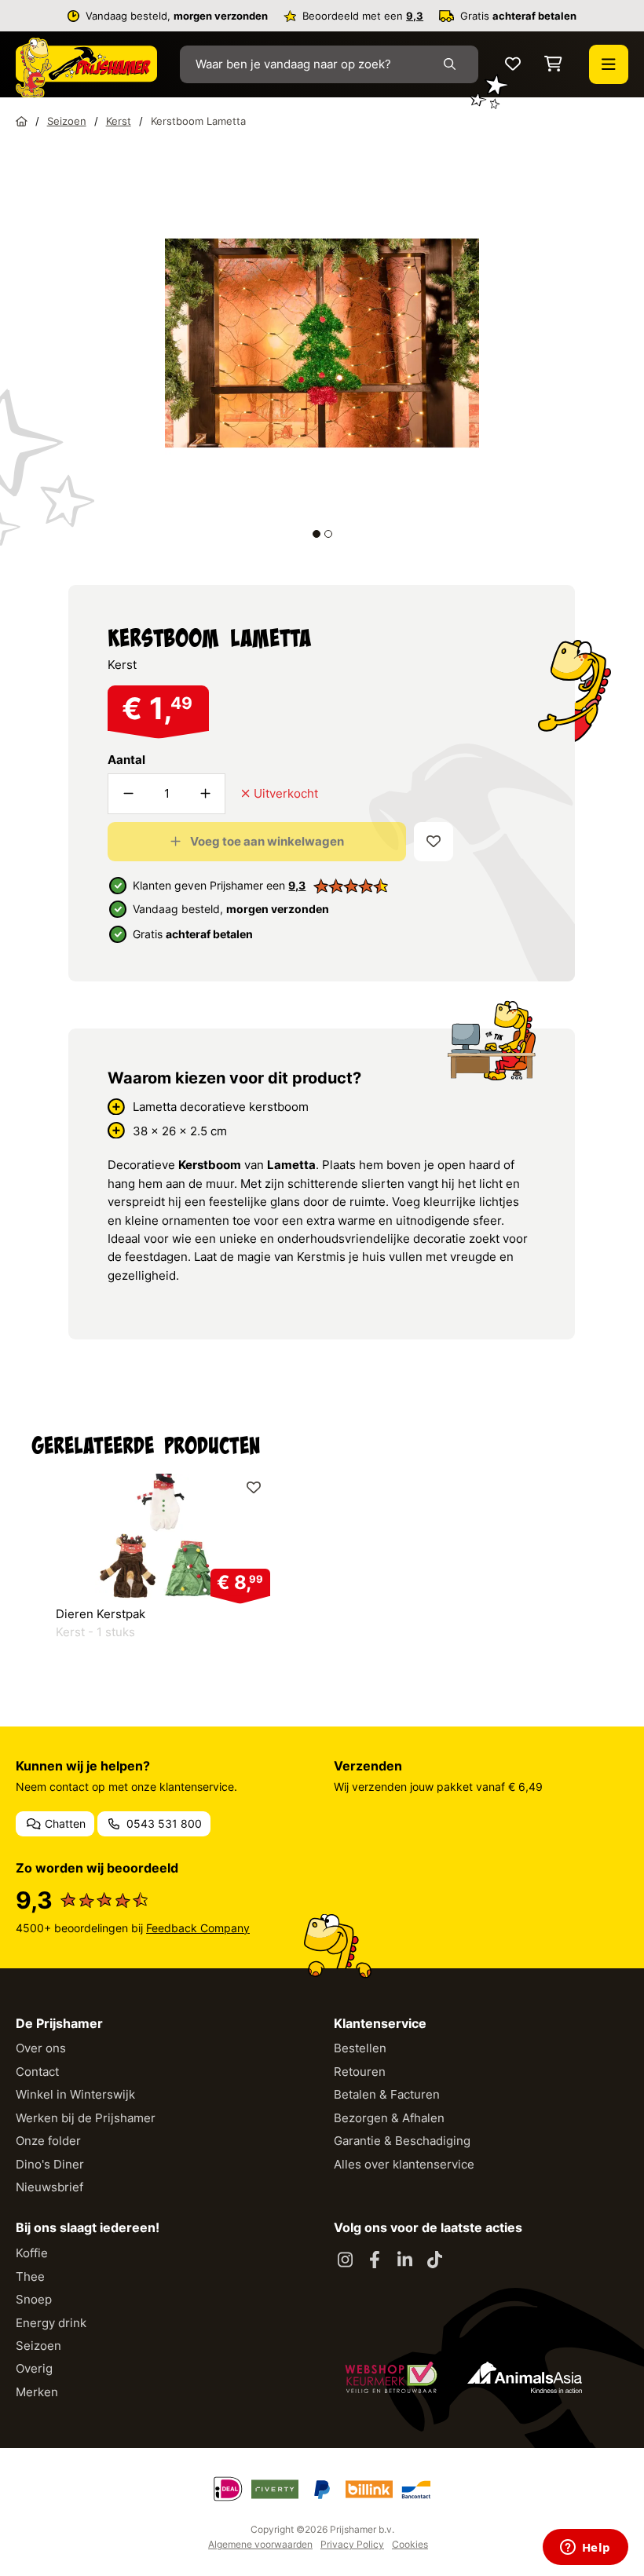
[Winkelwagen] (553, 65)
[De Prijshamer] (86, 68)
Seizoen (38, 2346)
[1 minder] (128, 794)
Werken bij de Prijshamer (86, 2118)
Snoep (34, 2299)
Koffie (32, 2253)
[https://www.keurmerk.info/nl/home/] (391, 2377)
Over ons (41, 2048)
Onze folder (48, 2141)
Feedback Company (198, 1928)
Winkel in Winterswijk (75, 2094)
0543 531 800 (163, 1823)
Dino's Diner (50, 2164)
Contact (37, 2072)
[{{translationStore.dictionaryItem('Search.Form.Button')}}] (453, 64)
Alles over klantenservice (404, 2164)
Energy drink (51, 2323)
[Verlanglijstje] (513, 65)
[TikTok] (434, 2260)
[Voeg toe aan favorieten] (434, 842)
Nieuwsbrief (49, 2187)
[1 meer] (205, 794)
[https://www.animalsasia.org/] (525, 2377)
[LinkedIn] (404, 2260)
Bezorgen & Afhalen (389, 2118)
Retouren (360, 2072)
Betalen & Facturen (387, 2094)
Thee (30, 2276)
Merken (37, 2392)
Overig (34, 2368)
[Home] (22, 121)
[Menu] (609, 64)
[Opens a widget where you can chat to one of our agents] (585, 2549)
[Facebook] (375, 2260)
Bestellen (360, 2048)
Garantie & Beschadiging (402, 2141)
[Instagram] (345, 2260)
